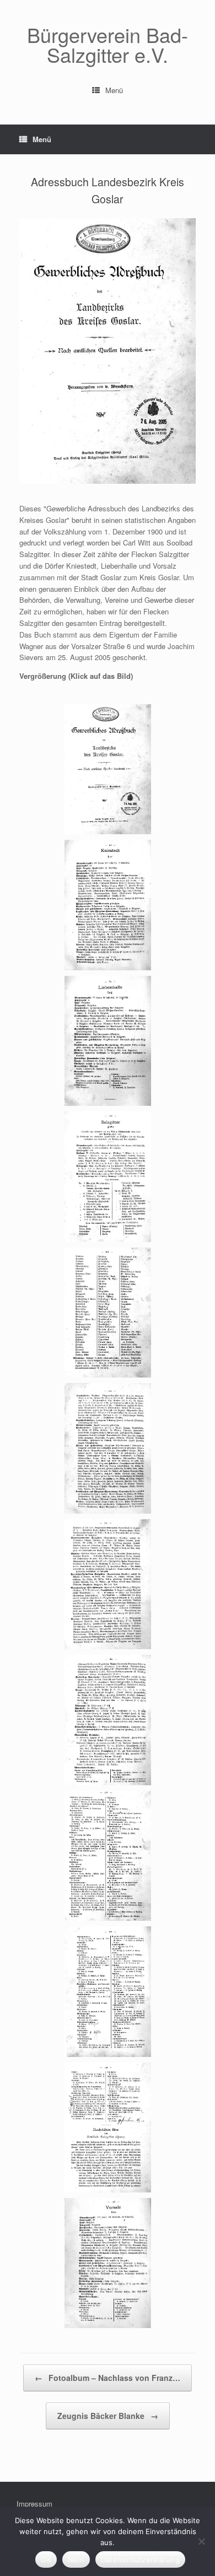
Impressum (34, 2504)
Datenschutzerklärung (140, 2559)
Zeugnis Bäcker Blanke (108, 2416)
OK (46, 2559)
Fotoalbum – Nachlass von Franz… (108, 2378)
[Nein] (201, 2541)
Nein (76, 2559)
